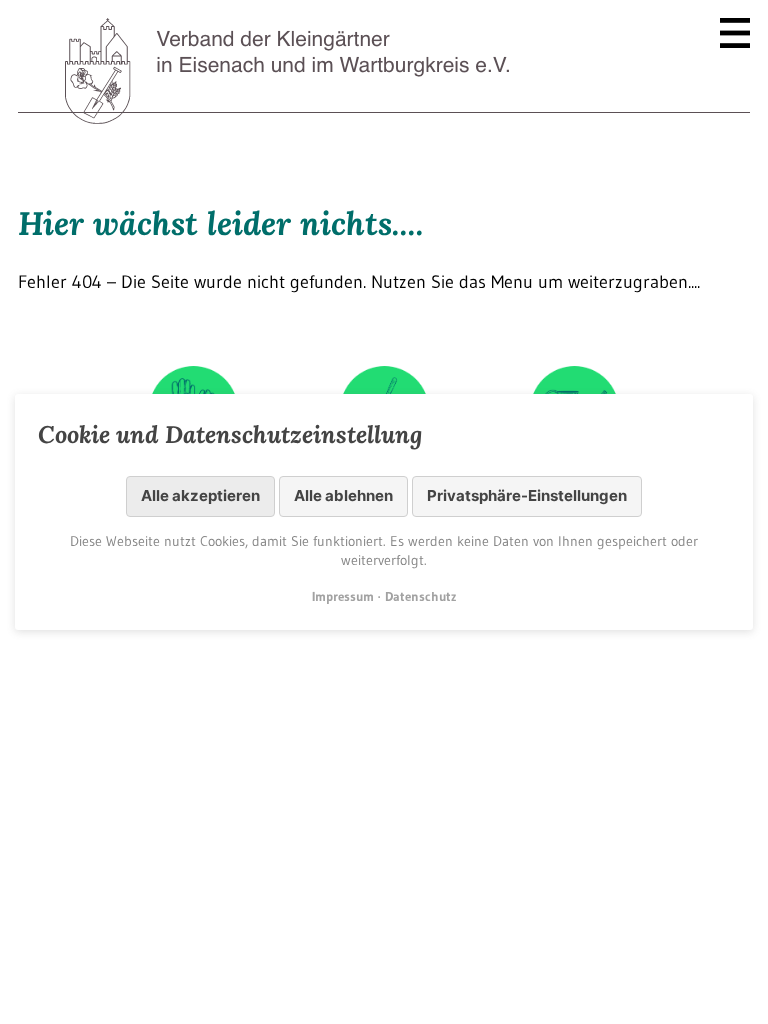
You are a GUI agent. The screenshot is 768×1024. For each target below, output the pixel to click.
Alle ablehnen (343, 495)
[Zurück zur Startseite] (288, 75)
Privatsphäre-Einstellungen (527, 495)
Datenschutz (420, 596)
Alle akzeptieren (200, 495)
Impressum (343, 596)
